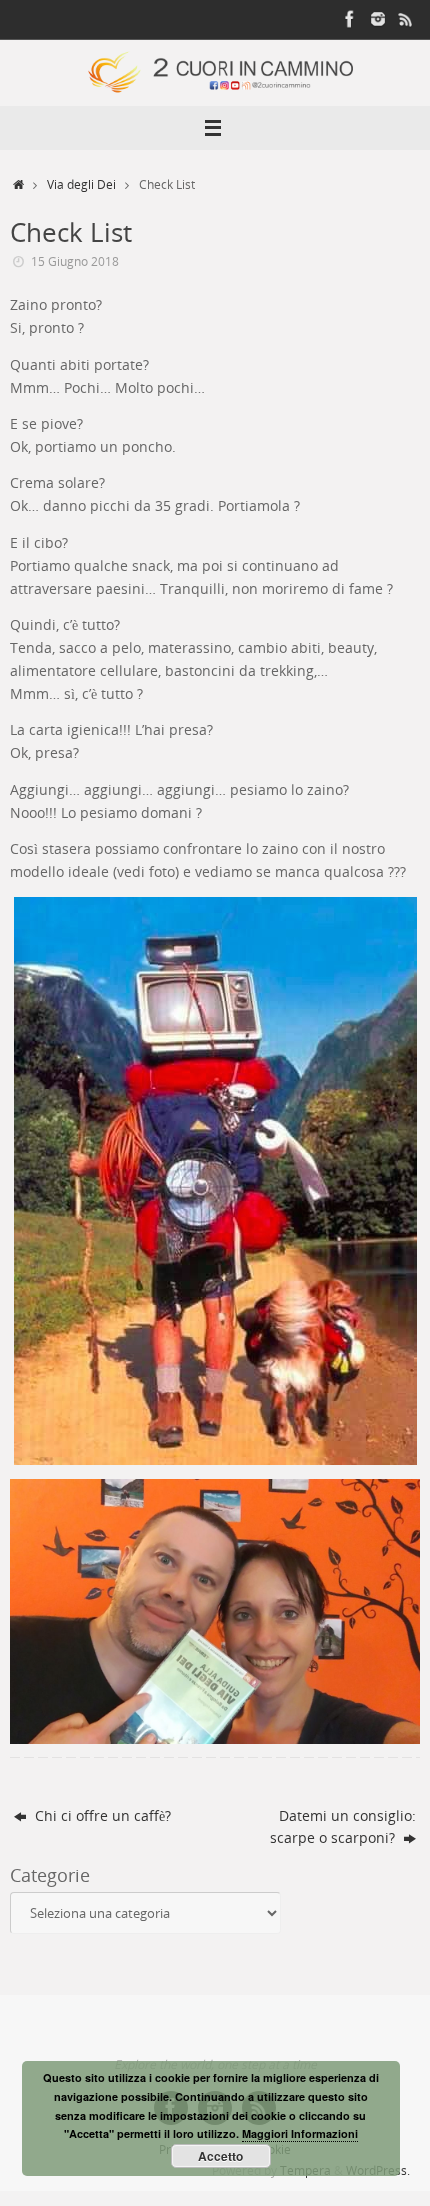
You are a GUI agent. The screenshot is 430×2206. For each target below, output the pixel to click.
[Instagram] (378, 19)
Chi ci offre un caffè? (101, 1816)
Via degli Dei (81, 184)
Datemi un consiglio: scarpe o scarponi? (343, 1827)
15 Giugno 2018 (75, 261)
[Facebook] (350, 19)
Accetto (220, 2156)
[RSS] (406, 19)
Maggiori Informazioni (300, 2133)
